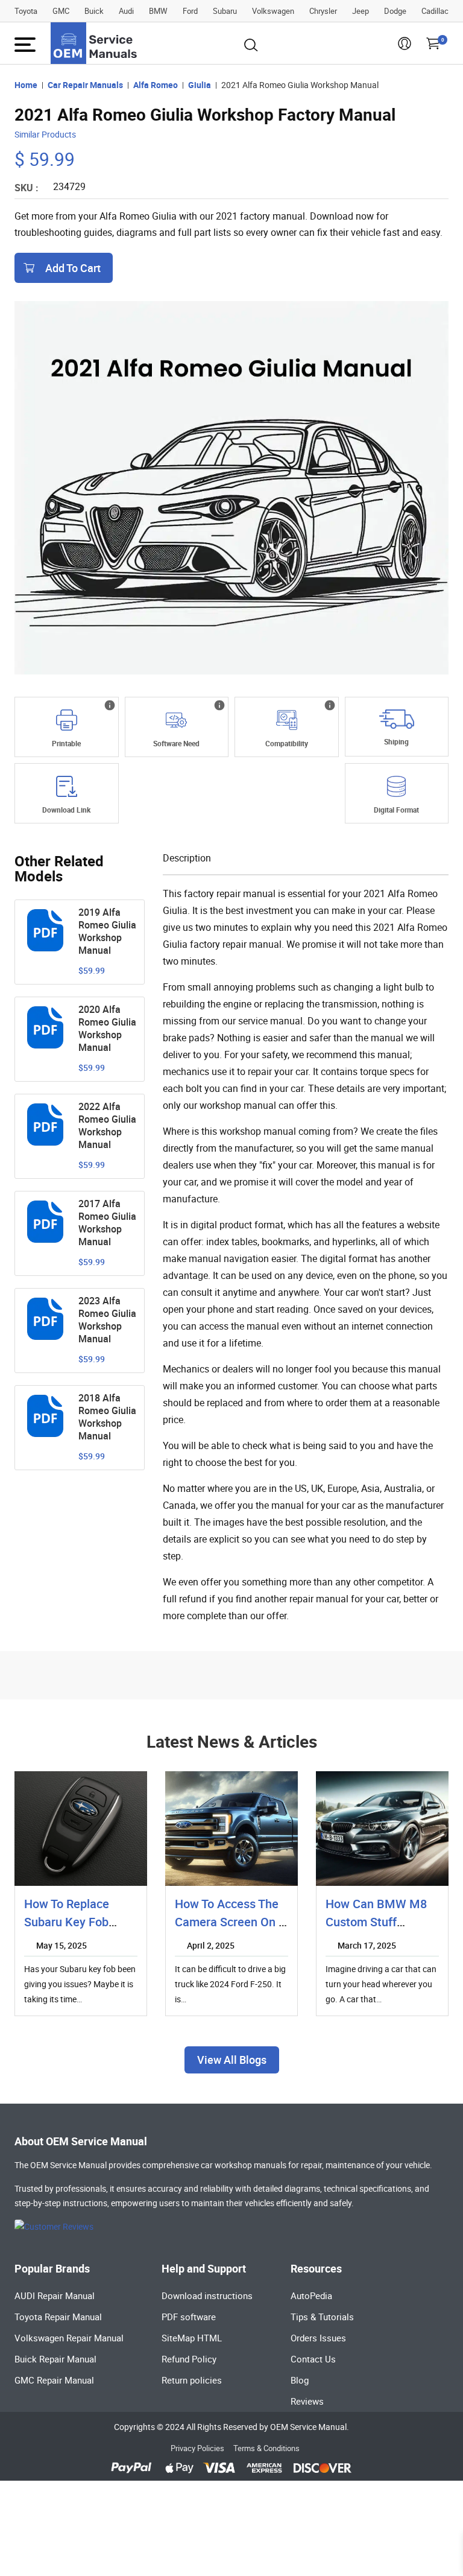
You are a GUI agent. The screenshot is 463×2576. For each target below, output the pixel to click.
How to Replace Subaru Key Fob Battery (67, 1922)
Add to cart (73, 268)
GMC (61, 11)
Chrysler (323, 11)
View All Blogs (232, 2060)
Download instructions (207, 2295)
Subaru (225, 11)
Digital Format (396, 810)
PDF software (189, 2317)
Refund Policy (189, 2359)
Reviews (307, 2401)
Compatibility (287, 743)
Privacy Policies (197, 2448)
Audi (126, 11)
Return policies (192, 2380)
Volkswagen (273, 11)
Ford (190, 11)
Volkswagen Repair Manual (69, 2338)
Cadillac (435, 11)
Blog (300, 2380)
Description (187, 858)
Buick (94, 11)
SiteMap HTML (192, 2338)
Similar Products (45, 134)
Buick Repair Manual (55, 2359)
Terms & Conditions (266, 2448)
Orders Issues (318, 2338)
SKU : (27, 188)
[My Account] (405, 47)
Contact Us (313, 2359)
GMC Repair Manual (54, 2380)
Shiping (396, 741)
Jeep (361, 11)
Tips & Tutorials (322, 2317)
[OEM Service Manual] (95, 43)
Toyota (26, 11)
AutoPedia (311, 2295)
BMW (158, 11)
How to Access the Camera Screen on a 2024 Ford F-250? (231, 1922)
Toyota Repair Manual (58, 2317)
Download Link (66, 810)
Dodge (395, 11)
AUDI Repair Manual (55, 2295)
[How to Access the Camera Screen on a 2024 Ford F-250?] (231, 1829)
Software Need (176, 743)
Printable (66, 743)
